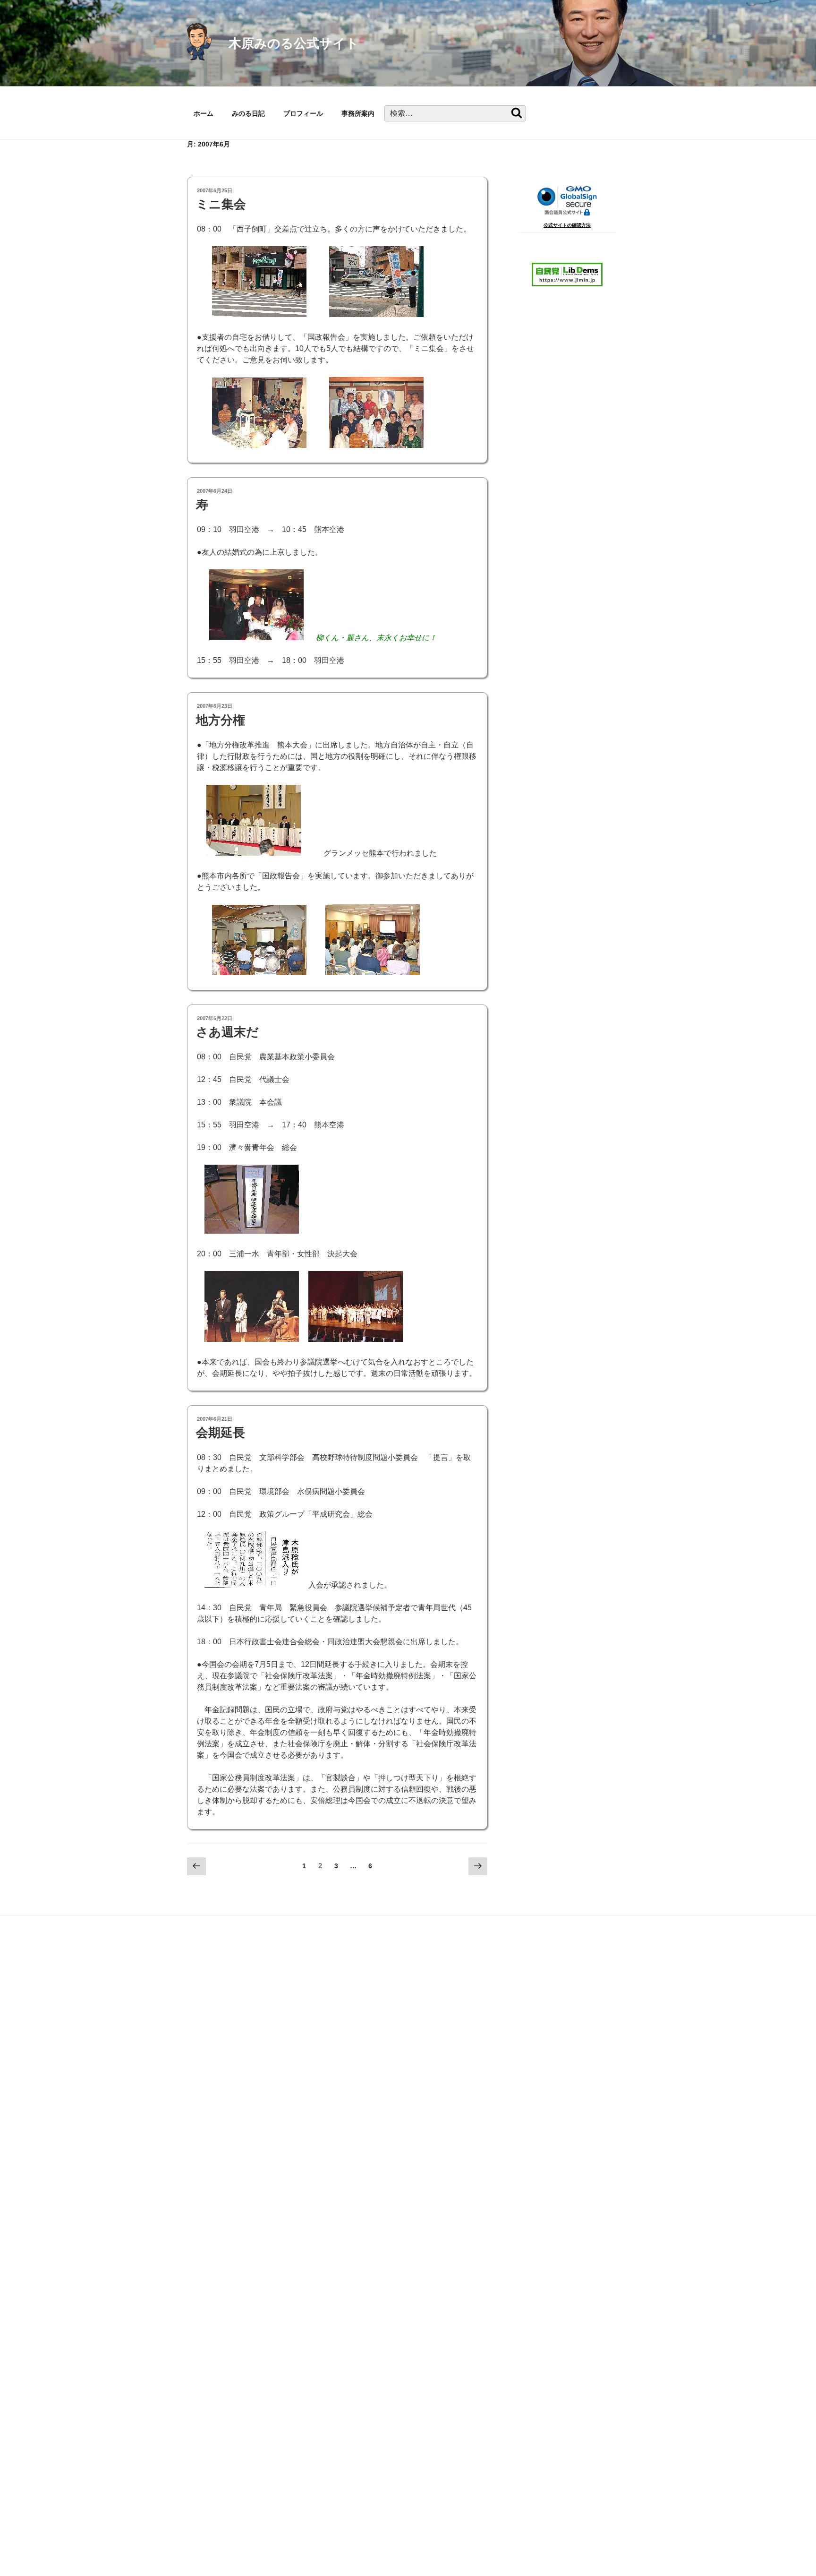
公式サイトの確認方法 (567, 225)
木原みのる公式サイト (294, 43)
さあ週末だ (227, 1032)
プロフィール (303, 113)
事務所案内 (358, 113)
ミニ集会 (221, 204)
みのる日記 (248, 113)
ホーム (204, 113)
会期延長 (221, 1433)
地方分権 (221, 720)
